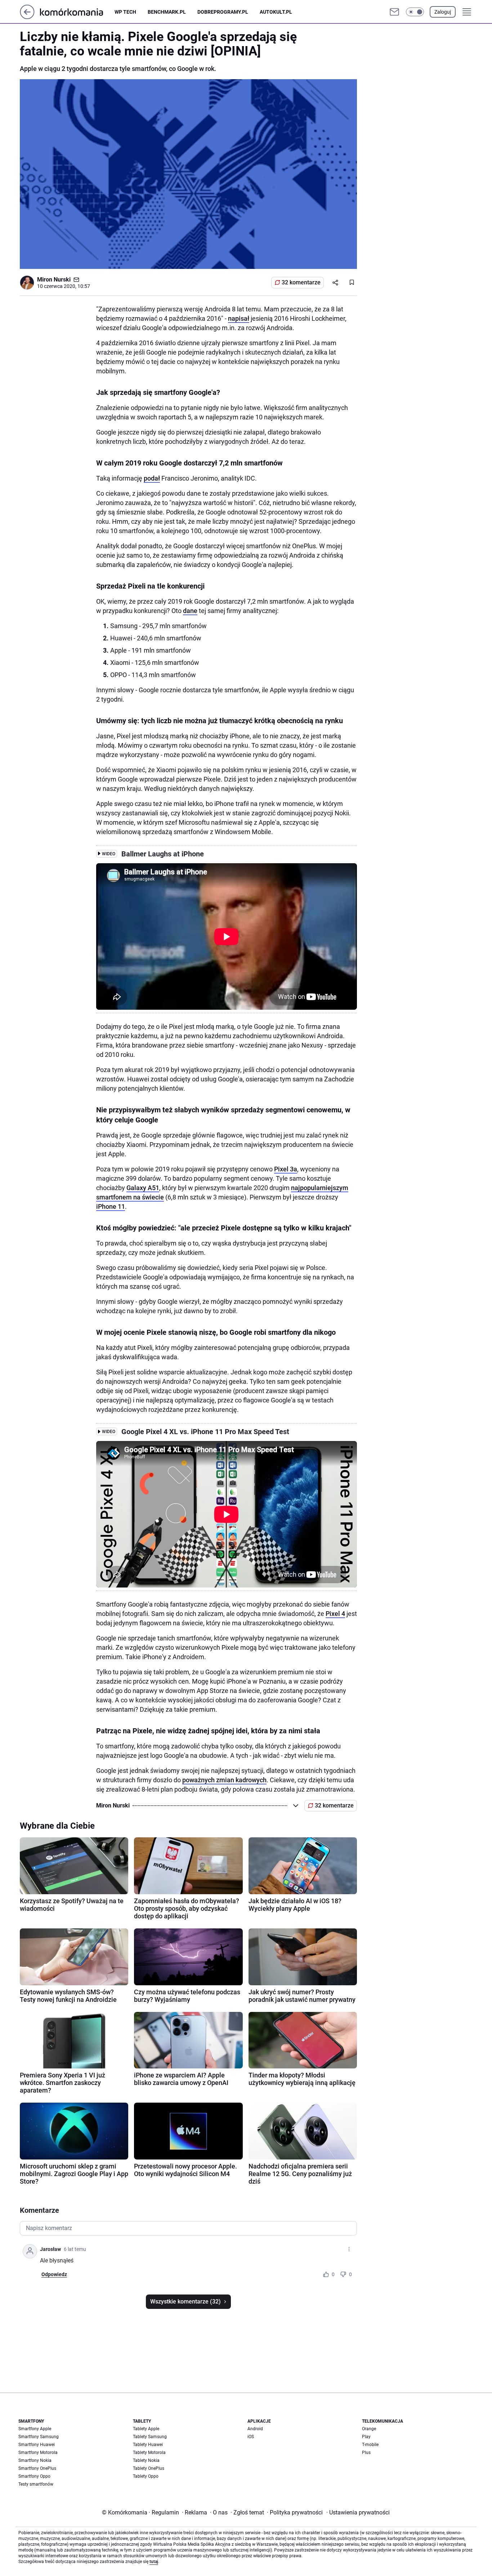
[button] (415, 12)
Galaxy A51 (143, 1188)
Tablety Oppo (146, 2476)
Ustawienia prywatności (358, 2512)
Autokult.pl (276, 12)
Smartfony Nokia (35, 2460)
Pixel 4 (335, 1614)
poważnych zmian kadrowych (224, 1780)
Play (366, 2437)
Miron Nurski (54, 280)
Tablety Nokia (146, 2460)
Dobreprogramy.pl (223, 12)
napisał (239, 318)
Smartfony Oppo (34, 2476)
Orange (369, 2429)
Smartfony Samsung (39, 2437)
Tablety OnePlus (149, 2468)
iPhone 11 (111, 1206)
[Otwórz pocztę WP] (394, 12)
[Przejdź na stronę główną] (27, 17)
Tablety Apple (146, 2429)
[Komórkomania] (77, 12)
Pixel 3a (286, 1169)
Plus (366, 2453)
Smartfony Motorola (38, 2453)
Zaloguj (443, 12)
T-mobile (370, 2445)
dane (190, 611)
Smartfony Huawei (37, 2445)
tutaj (154, 2562)
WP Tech (125, 12)
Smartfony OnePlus (37, 2468)
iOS (251, 2437)
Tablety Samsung (150, 2437)
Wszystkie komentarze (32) (185, 2302)
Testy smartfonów (36, 2484)
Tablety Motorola (149, 2453)
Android (255, 2429)
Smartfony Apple (35, 2429)
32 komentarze (301, 282)
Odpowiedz (54, 2274)
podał (152, 478)
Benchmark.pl (167, 12)
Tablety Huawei (148, 2445)
